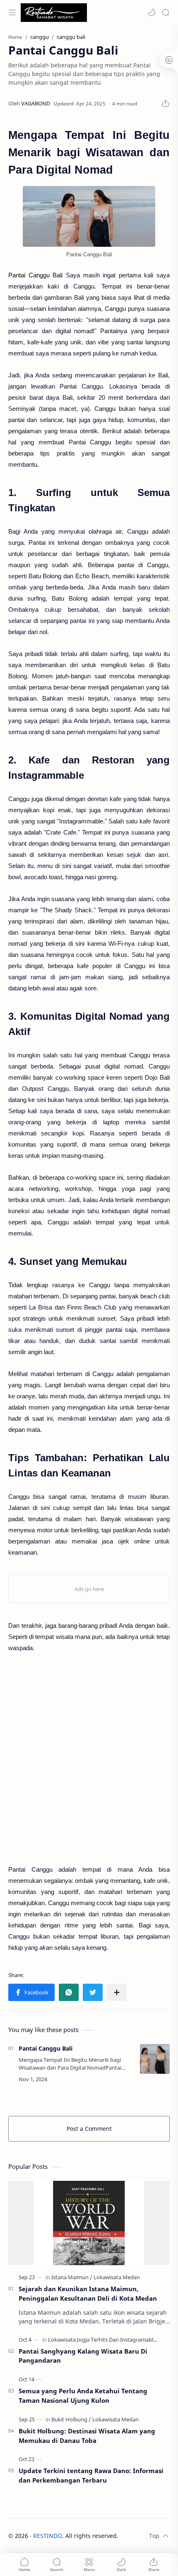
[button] (152, 12)
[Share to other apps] (117, 1992)
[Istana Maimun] (72, 2277)
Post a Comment (89, 2129)
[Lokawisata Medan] (117, 2277)
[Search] (166, 12)
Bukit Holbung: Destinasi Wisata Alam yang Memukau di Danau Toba (87, 2436)
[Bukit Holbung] (71, 2419)
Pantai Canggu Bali (46, 2048)
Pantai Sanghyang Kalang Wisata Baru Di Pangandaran (83, 2356)
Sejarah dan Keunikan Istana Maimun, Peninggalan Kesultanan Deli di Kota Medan (88, 2293)
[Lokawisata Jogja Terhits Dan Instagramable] (104, 2340)
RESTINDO (48, 2536)
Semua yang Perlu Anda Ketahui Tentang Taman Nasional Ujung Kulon (83, 2396)
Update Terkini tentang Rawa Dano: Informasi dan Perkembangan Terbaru (91, 2475)
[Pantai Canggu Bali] (89, 216)
